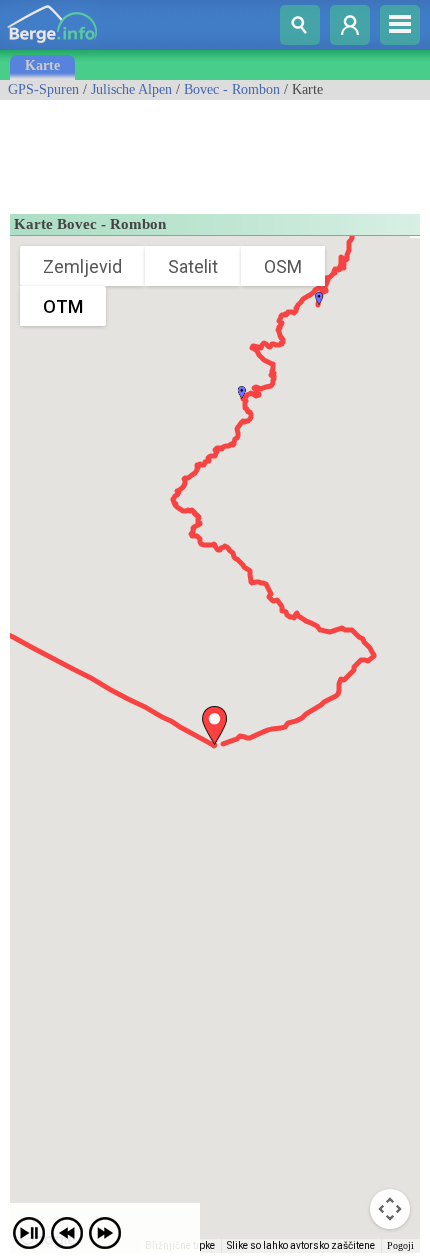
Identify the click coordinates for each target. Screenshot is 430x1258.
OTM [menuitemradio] (63, 306)
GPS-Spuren (43, 89)
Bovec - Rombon (232, 89)
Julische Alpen (131, 89)
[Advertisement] (160, 150)
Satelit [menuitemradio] (193, 266)
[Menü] (400, 25)
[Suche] (300, 25)
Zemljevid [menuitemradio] (82, 266)
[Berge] (53, 45)
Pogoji (400, 1245)
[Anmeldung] (350, 25)
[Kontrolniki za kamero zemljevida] (390, 1209)
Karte (42, 65)
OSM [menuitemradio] (283, 266)
